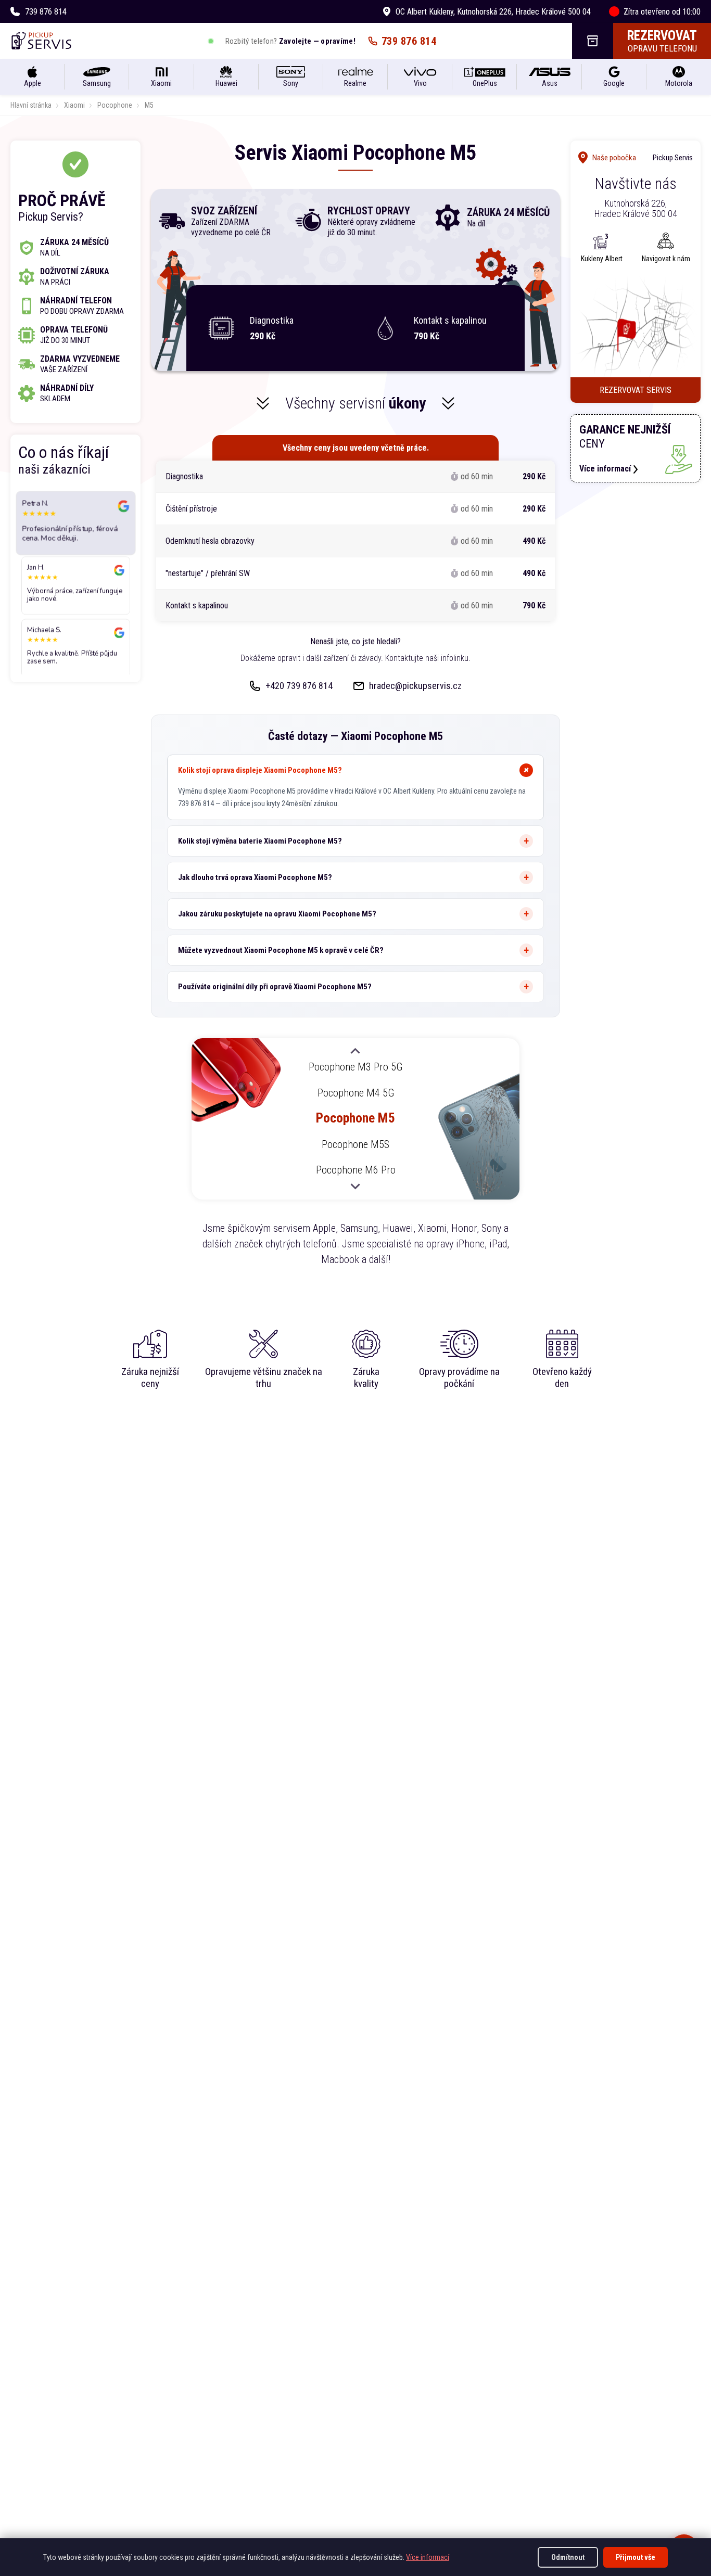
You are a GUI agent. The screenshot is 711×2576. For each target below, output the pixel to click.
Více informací (428, 2557)
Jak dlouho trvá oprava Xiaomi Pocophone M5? (255, 877)
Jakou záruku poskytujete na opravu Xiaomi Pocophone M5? (277, 914)
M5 (149, 105)
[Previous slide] (355, 1052)
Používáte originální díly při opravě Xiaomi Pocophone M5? (275, 987)
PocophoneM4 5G (356, 1092)
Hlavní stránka (31, 105)
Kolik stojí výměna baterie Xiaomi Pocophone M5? (260, 841)
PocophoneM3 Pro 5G (355, 1067)
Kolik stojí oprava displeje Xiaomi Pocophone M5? (260, 770)
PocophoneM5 (355, 1118)
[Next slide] (355, 1186)
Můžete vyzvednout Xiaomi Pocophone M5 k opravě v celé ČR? (281, 950)
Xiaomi (74, 105)
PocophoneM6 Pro (356, 1170)
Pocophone (115, 105)
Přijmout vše (636, 2557)
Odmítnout (568, 2557)
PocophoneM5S (355, 1144)
